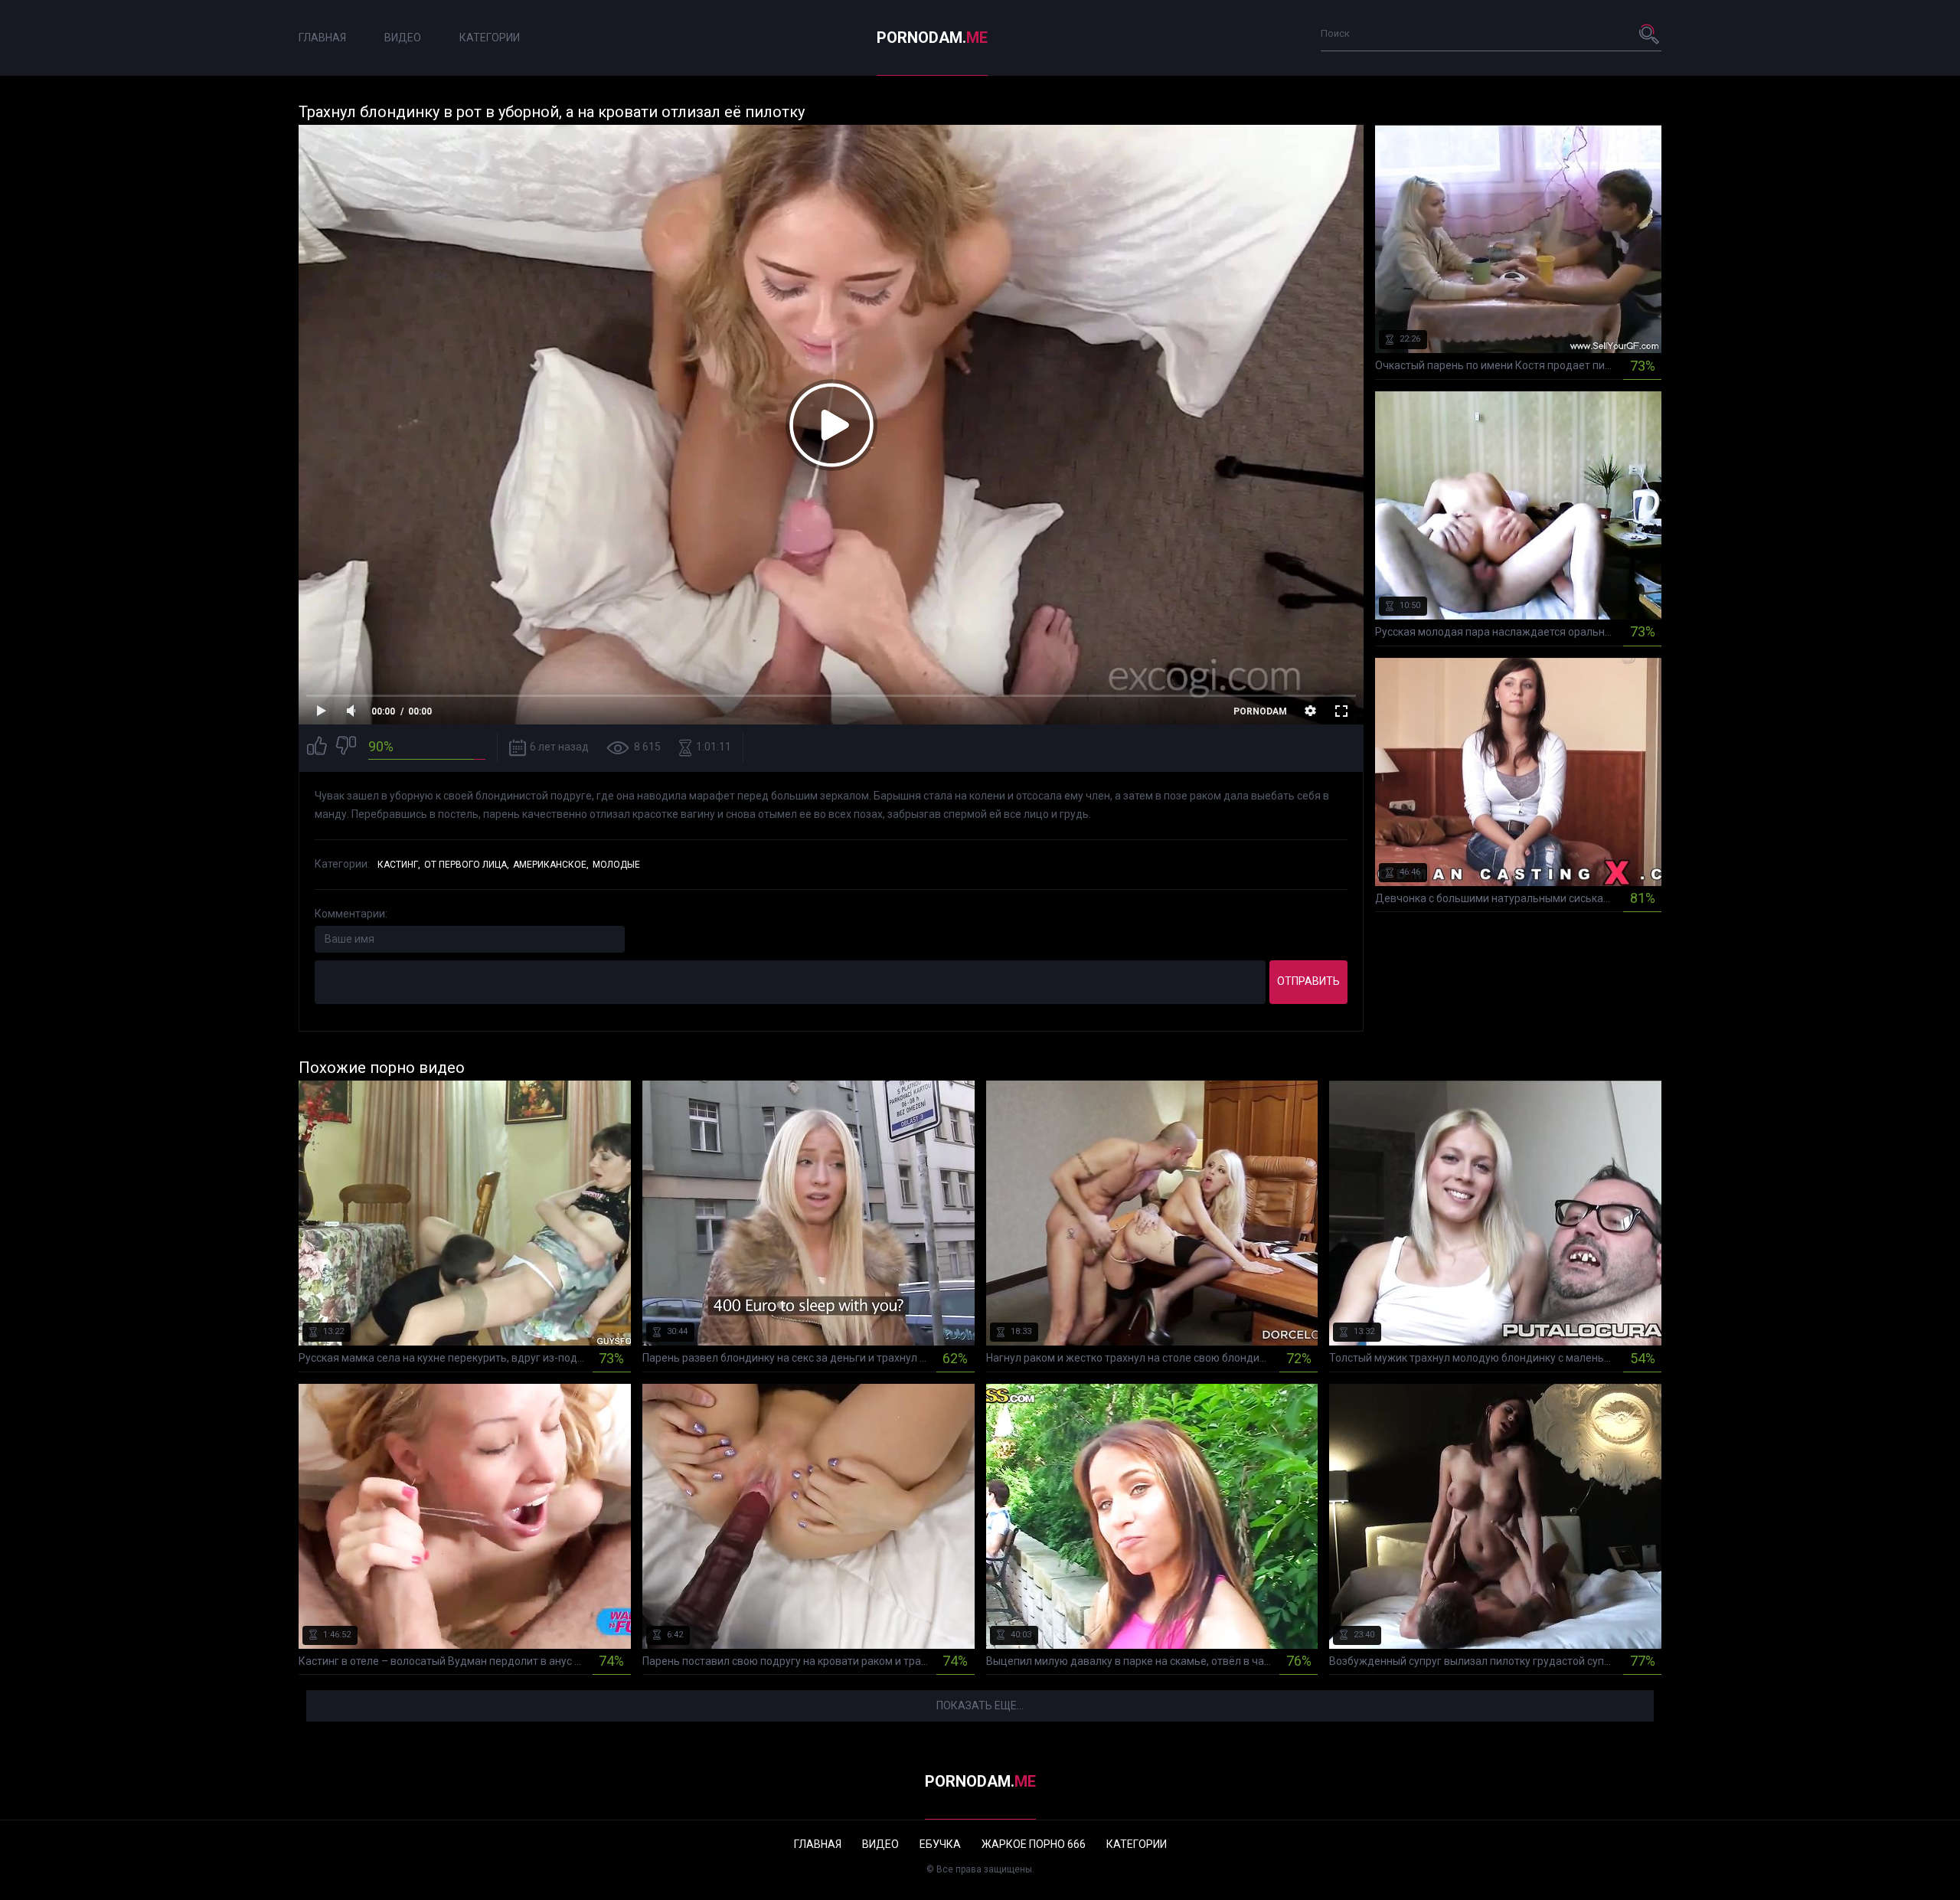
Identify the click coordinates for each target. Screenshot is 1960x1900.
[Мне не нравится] (346, 748)
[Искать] (1650, 34)
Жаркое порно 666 (1034, 1844)
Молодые (616, 865)
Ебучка (940, 1844)
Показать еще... (980, 1705)
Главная (322, 38)
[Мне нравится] (317, 748)
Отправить (1308, 981)
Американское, (551, 865)
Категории (490, 38)
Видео (403, 38)
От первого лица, (467, 865)
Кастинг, (399, 865)
